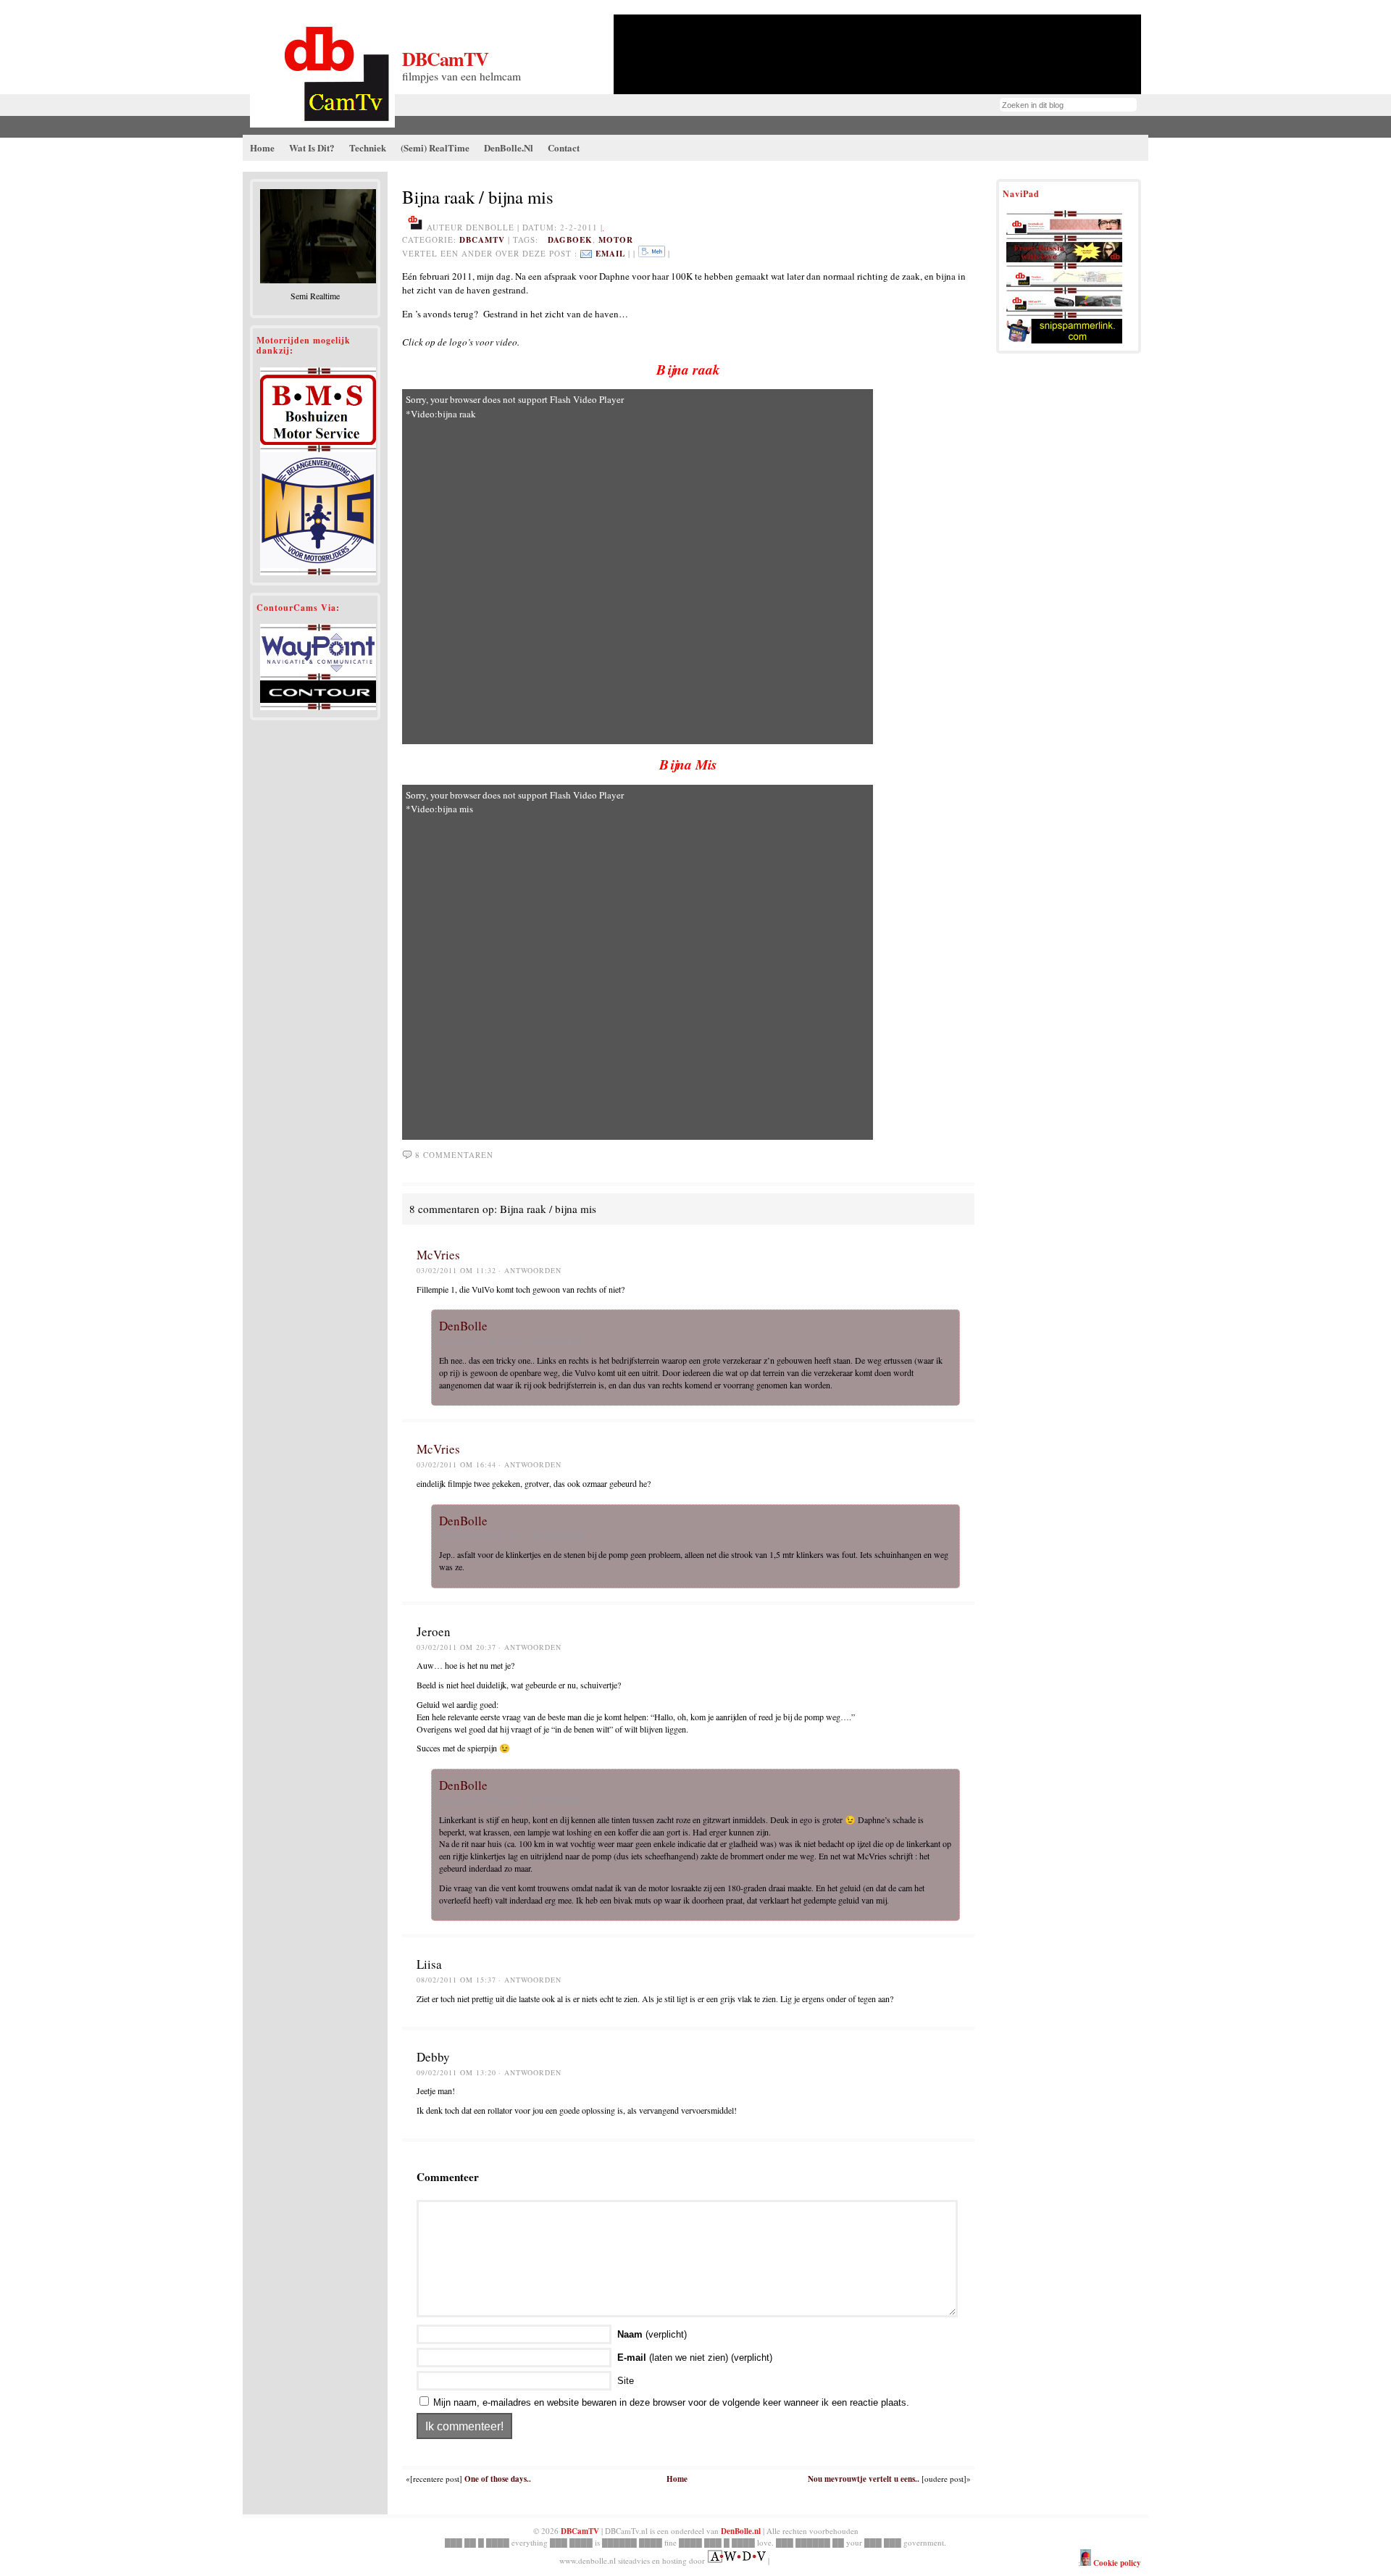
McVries (438, 1255)
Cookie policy (1116, 2563)
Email (610, 254)
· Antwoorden (530, 1270)
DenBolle (463, 1326)
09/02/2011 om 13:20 (456, 2072)
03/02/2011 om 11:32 (456, 1270)
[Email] (586, 254)
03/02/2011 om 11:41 (479, 1341)
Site (626, 2381)
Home (677, 2479)
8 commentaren (454, 1155)
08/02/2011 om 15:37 (456, 1980)
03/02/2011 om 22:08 (479, 1801)
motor (616, 240)
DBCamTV (445, 59)
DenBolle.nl (741, 2531)
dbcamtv (482, 240)
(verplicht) (652, 2334)
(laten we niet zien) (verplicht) (695, 2358)
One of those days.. (498, 2479)
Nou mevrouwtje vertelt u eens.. (864, 2479)
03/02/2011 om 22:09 (479, 1536)
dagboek (570, 240)
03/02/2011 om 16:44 (456, 1464)
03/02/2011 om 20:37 (456, 1647)
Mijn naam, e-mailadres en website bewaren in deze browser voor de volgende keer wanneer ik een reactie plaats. (671, 2402)
